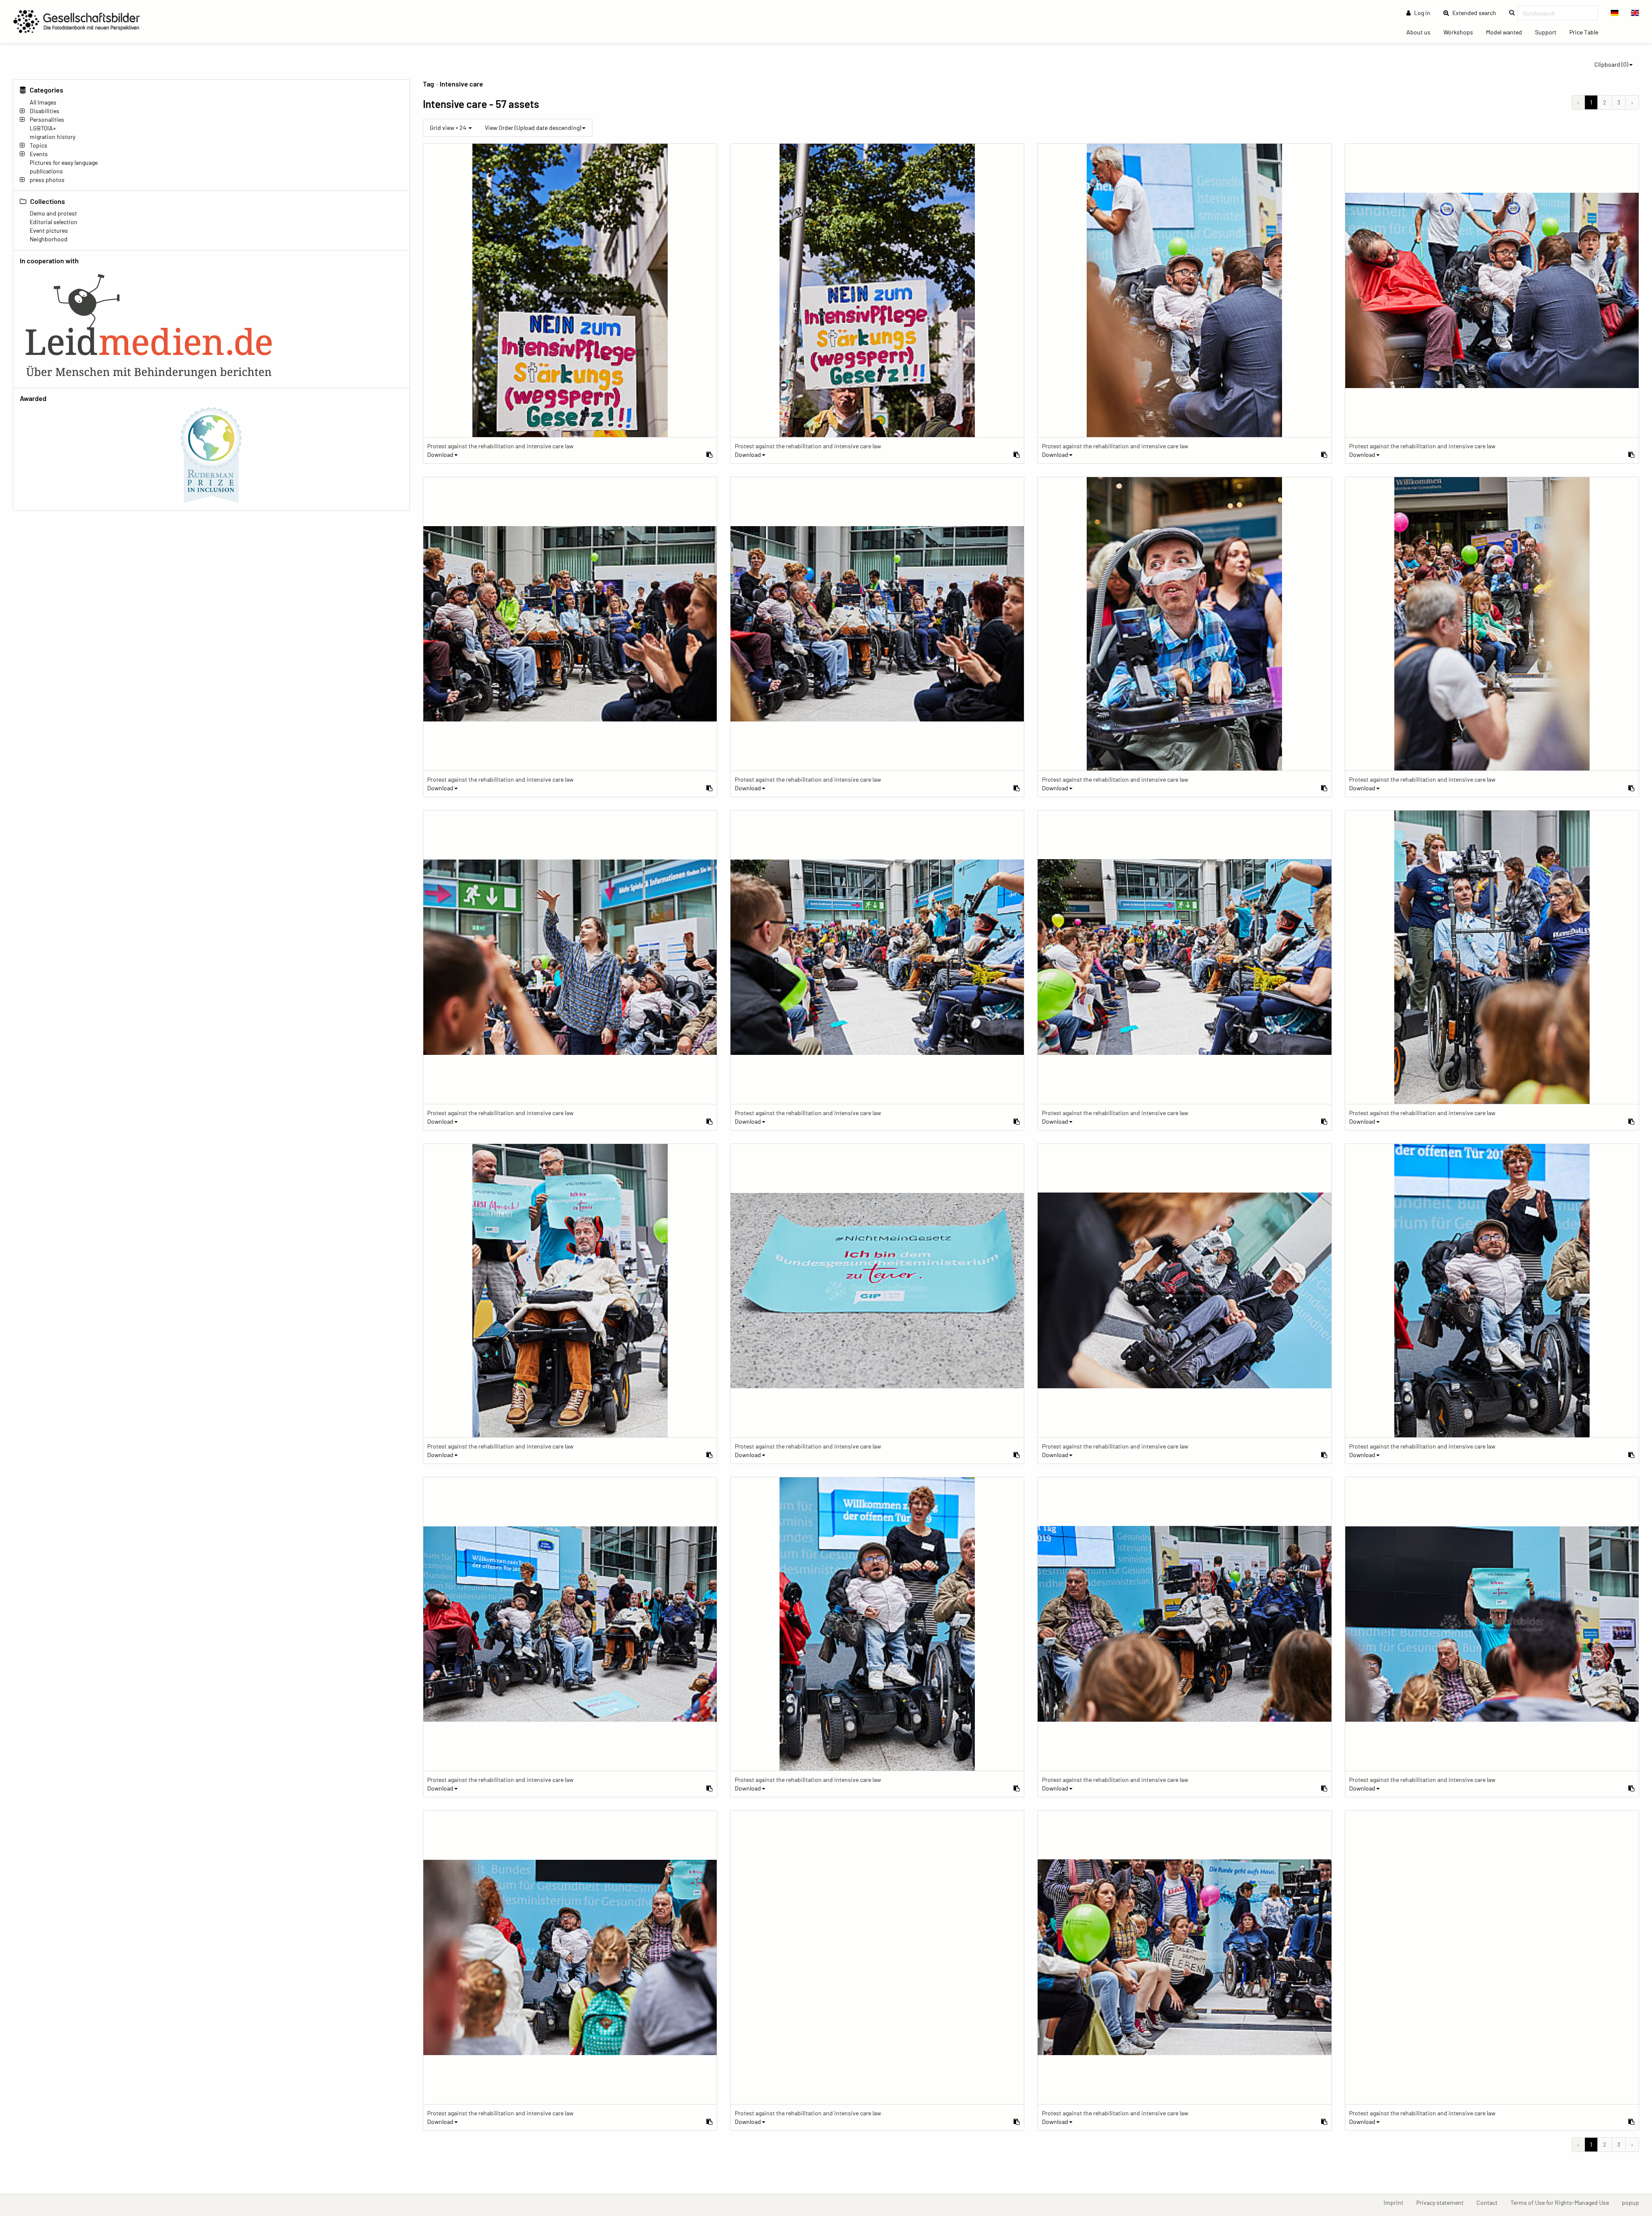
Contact (1490, 2202)
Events (39, 154)
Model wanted (1507, 32)
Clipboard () (1611, 64)
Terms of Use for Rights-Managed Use (1563, 2202)
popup (1634, 2202)
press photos (47, 180)
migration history (52, 137)
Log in (1422, 13)
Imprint (1397, 2202)
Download (440, 455)
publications (46, 171)
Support (1549, 32)
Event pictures (49, 230)
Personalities (47, 119)
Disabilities (45, 111)
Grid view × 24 (449, 128)
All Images (43, 102)
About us (1422, 32)
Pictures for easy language (64, 162)
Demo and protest (53, 213)
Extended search (1477, 12)
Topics (39, 145)
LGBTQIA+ (43, 128)
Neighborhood (49, 239)
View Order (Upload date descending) (533, 128)
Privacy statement (1443, 2202)
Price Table (1587, 32)
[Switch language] (1615, 13)
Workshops (1461, 32)
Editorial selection (54, 222)
